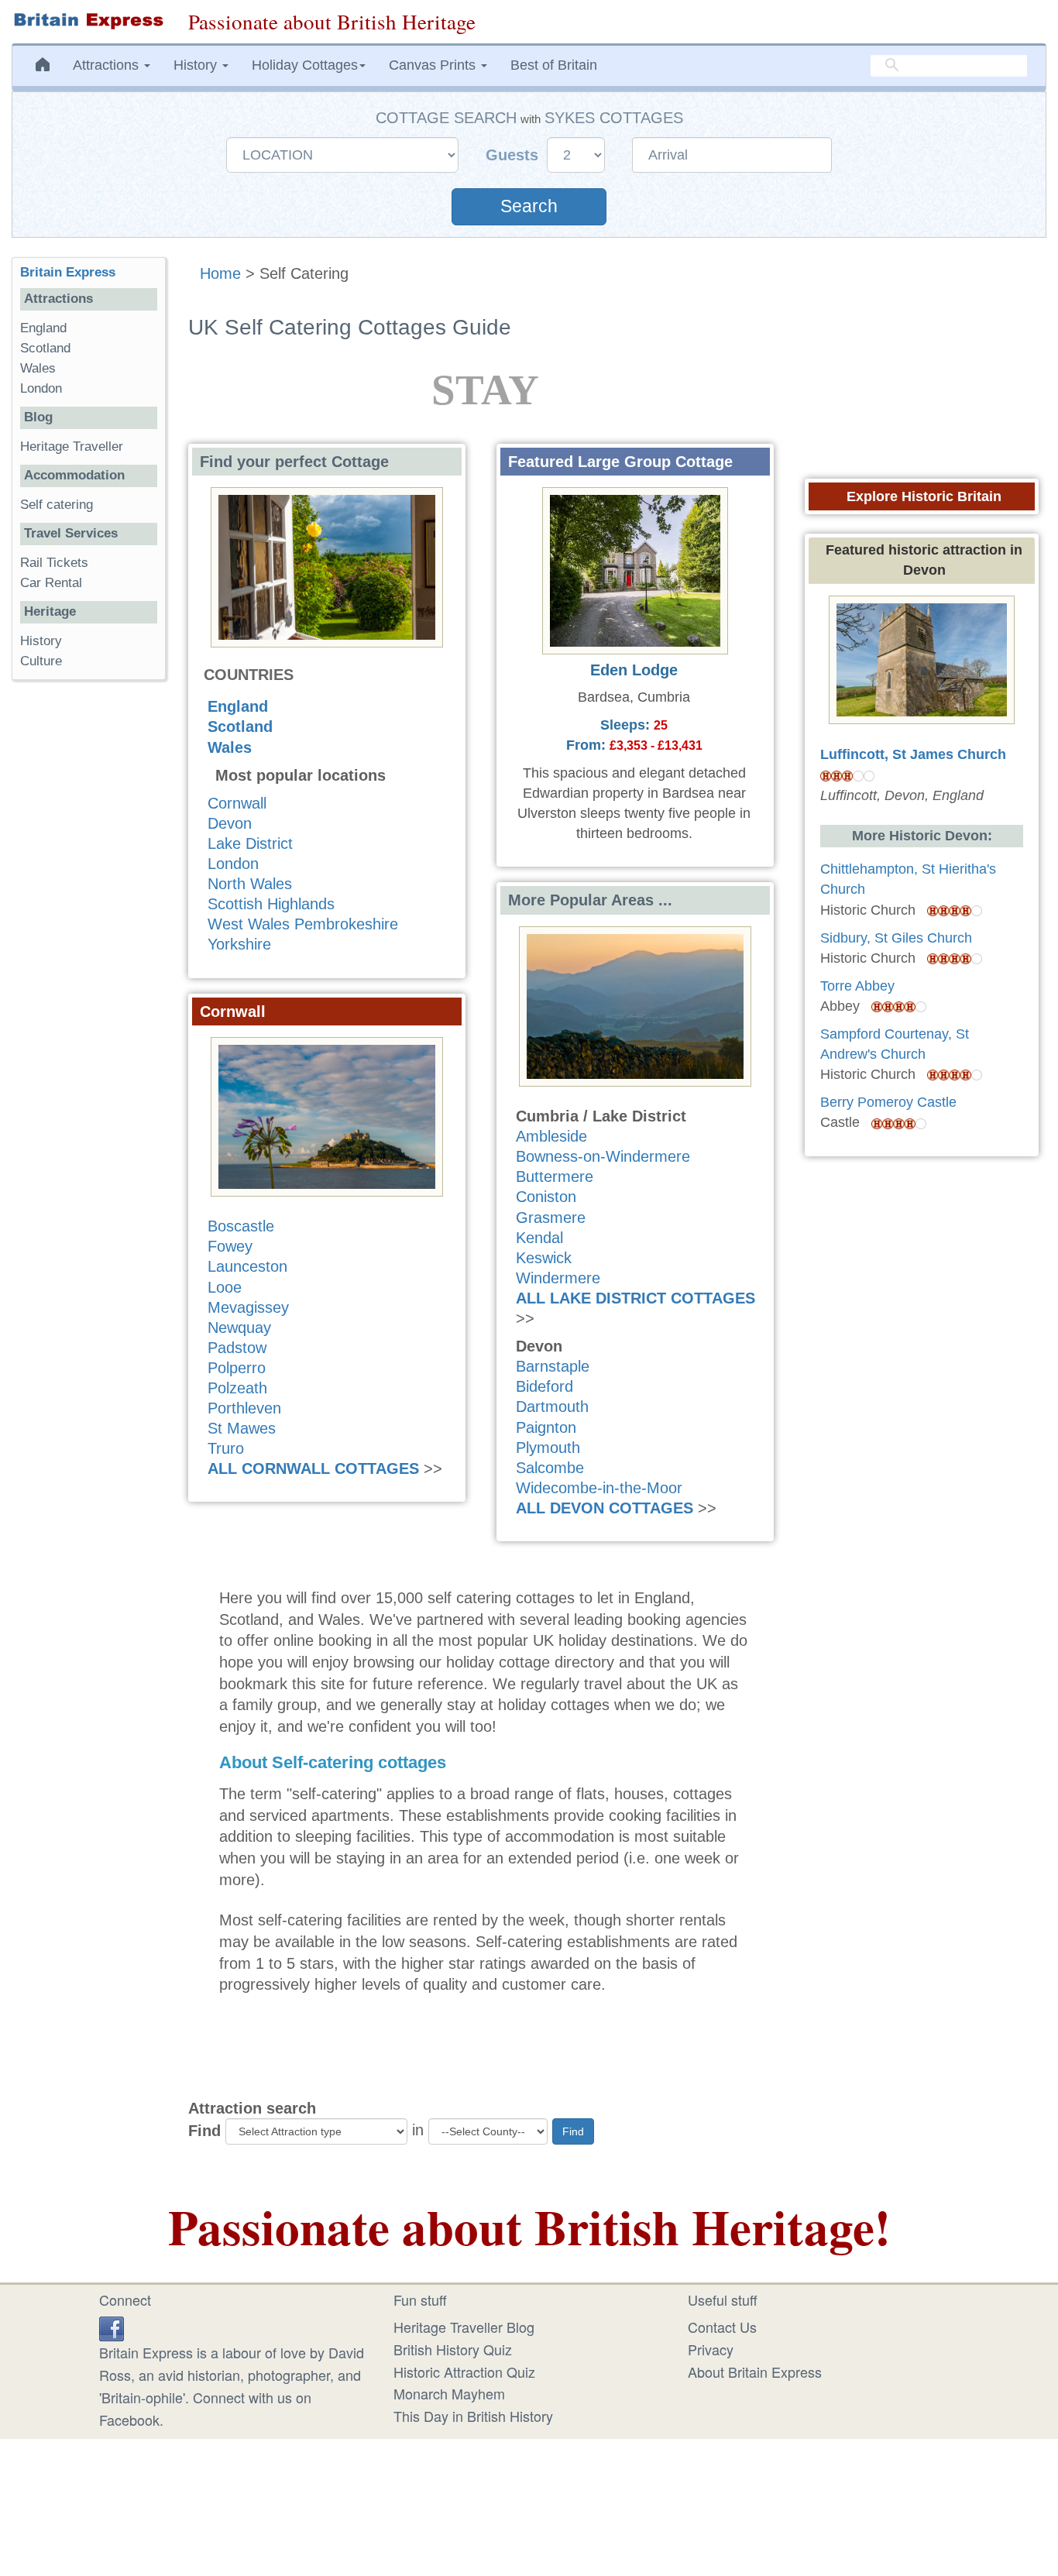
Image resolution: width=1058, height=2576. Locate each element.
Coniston (546, 1197)
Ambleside (551, 1136)
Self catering (57, 505)
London (233, 864)
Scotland (240, 726)
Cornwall (237, 803)
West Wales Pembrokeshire (303, 924)
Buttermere (555, 1176)
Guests (514, 155)
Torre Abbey (857, 986)
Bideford (544, 1386)
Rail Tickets (54, 563)
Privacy (711, 2349)
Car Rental (51, 583)
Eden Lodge (634, 670)
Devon (230, 823)
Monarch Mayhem (449, 2393)
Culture (41, 661)
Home (220, 273)
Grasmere (551, 1218)
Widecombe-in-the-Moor (599, 1488)
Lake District (250, 843)
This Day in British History (473, 2416)
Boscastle (241, 1226)
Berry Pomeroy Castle (888, 1102)
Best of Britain (554, 65)
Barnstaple (553, 1366)
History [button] (197, 65)
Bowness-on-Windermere (603, 1156)
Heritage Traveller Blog (464, 2327)
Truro (226, 1448)
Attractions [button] (108, 65)
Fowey (230, 1246)
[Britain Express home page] (88, 21)
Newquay (239, 1327)
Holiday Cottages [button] (305, 65)
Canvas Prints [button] (434, 65)
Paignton (546, 1427)
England (238, 706)
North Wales (250, 884)
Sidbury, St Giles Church (896, 938)
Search (529, 206)
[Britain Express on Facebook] (112, 2327)
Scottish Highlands (271, 904)
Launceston (247, 1266)
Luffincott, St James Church (913, 754)
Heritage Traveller (72, 447)
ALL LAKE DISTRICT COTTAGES (635, 1298)
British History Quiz (453, 2349)
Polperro (237, 1368)
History (41, 641)
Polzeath (237, 1388)
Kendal (539, 1238)
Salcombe (550, 1468)
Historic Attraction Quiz (464, 2372)
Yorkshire (239, 944)
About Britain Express (755, 2372)
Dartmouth (552, 1406)
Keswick (544, 1258)
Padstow (237, 1348)
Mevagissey (248, 1307)
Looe (225, 1287)
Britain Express (68, 272)
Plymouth (548, 1448)
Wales (230, 747)
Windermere (558, 1278)
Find (204, 2131)
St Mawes (242, 1428)
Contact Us (722, 2327)
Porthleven (244, 1408)
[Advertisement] (88, 931)
